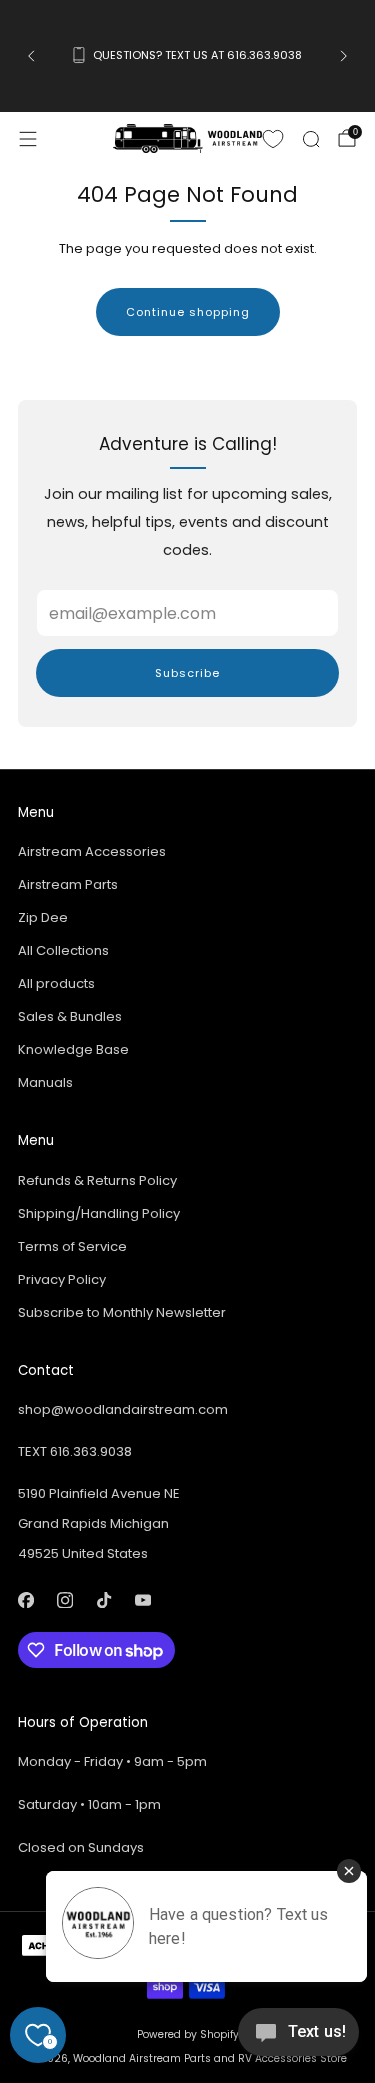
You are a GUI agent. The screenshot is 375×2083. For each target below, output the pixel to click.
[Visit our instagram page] (64, 1600)
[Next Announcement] (344, 56)
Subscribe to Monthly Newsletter (122, 1312)
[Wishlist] (273, 139)
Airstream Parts (68, 884)
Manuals (45, 1082)
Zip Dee (43, 917)
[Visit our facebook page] (25, 1600)
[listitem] (188, 56)
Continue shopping (188, 312)
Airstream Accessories (92, 851)
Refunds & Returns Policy (97, 1180)
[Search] (311, 139)
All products (56, 983)
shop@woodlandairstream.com (123, 1409)
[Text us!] (298, 2039)
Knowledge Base (73, 1049)
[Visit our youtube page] (142, 1600)
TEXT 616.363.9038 (75, 1451)
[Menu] (28, 139)
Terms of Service (72, 1246)
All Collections (63, 950)
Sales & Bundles (70, 1016)
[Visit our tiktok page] (103, 1600)
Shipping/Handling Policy (99, 1213)
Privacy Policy (62, 1279)
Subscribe (187, 673)
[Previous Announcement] (31, 56)
